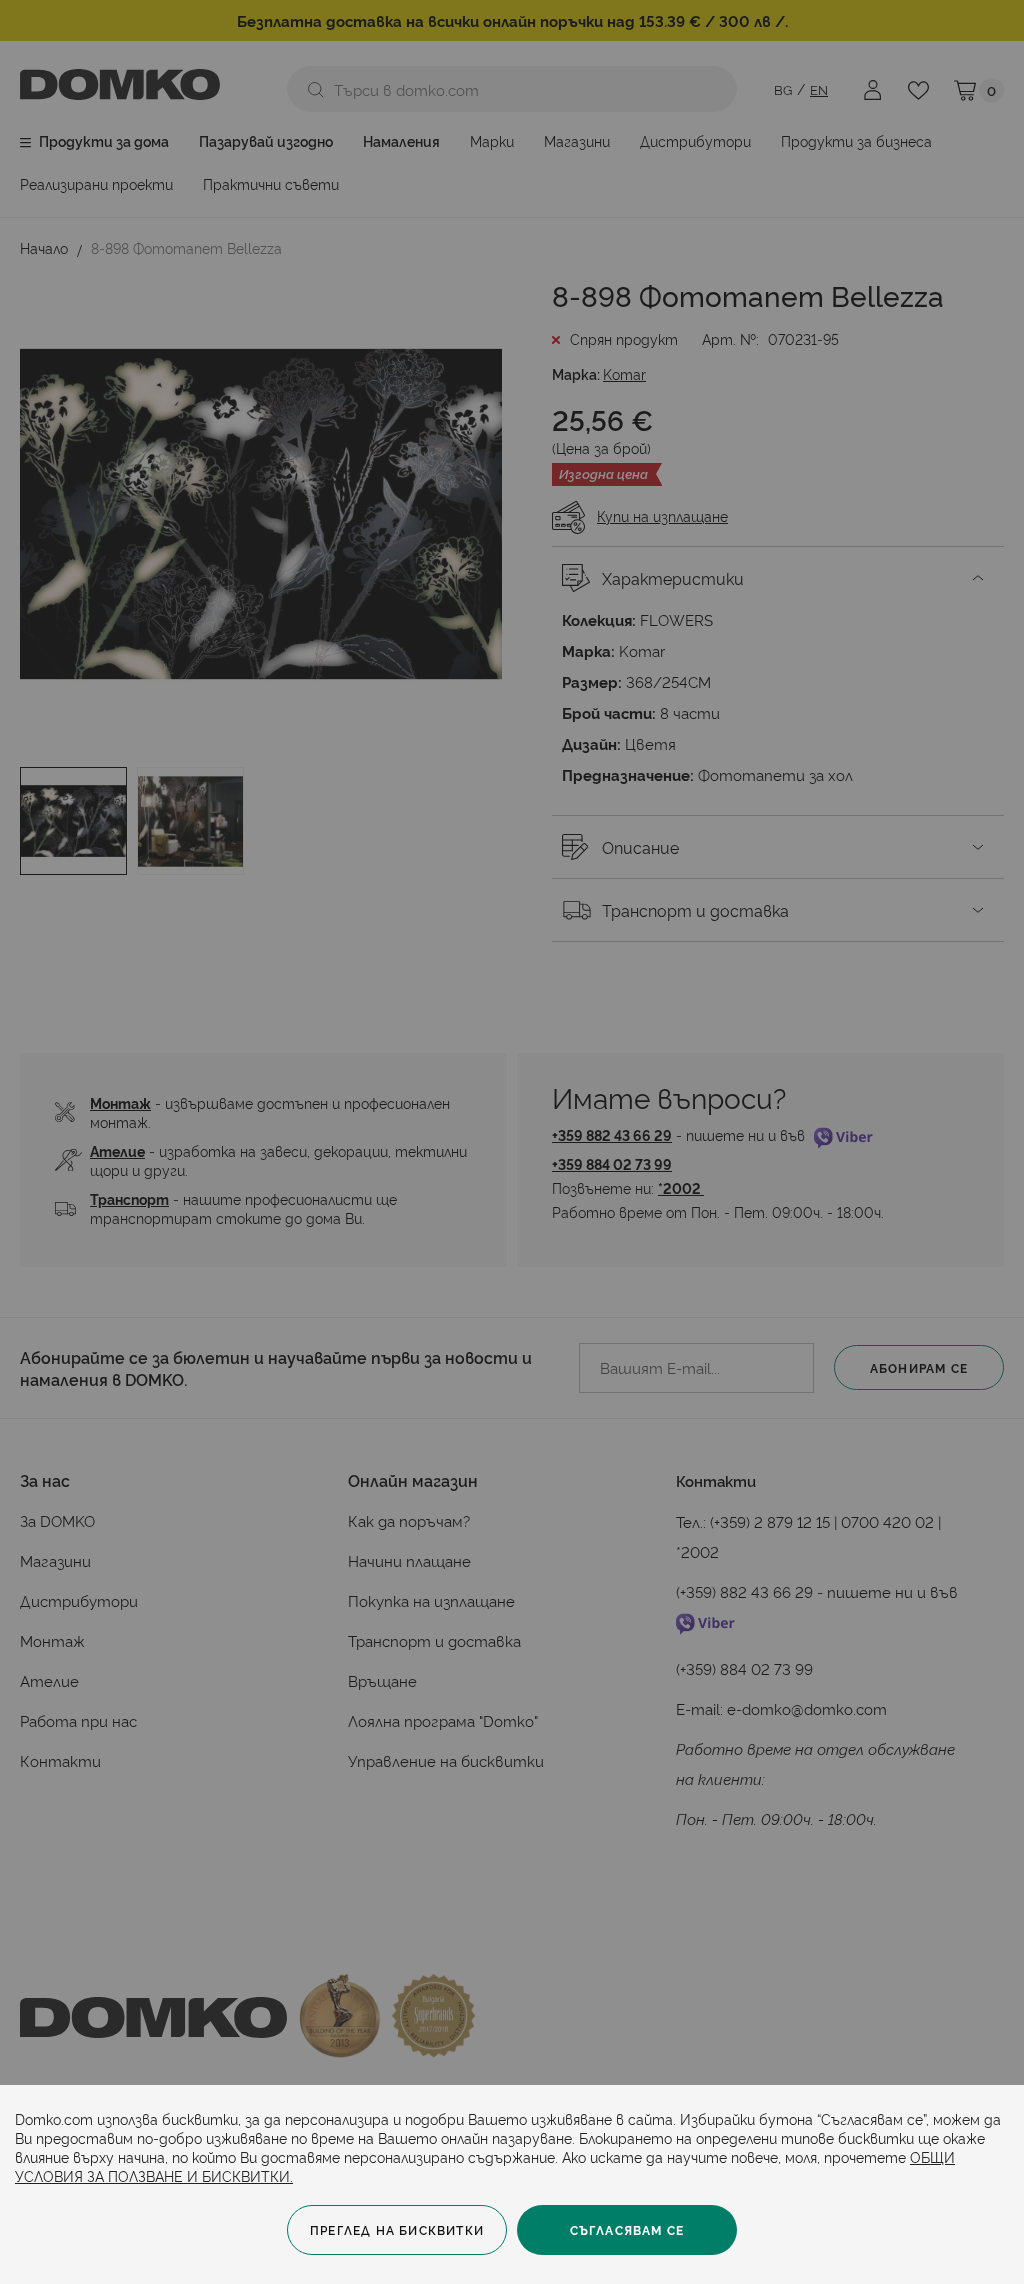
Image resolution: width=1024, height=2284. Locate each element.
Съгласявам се (627, 2229)
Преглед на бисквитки (397, 2229)
